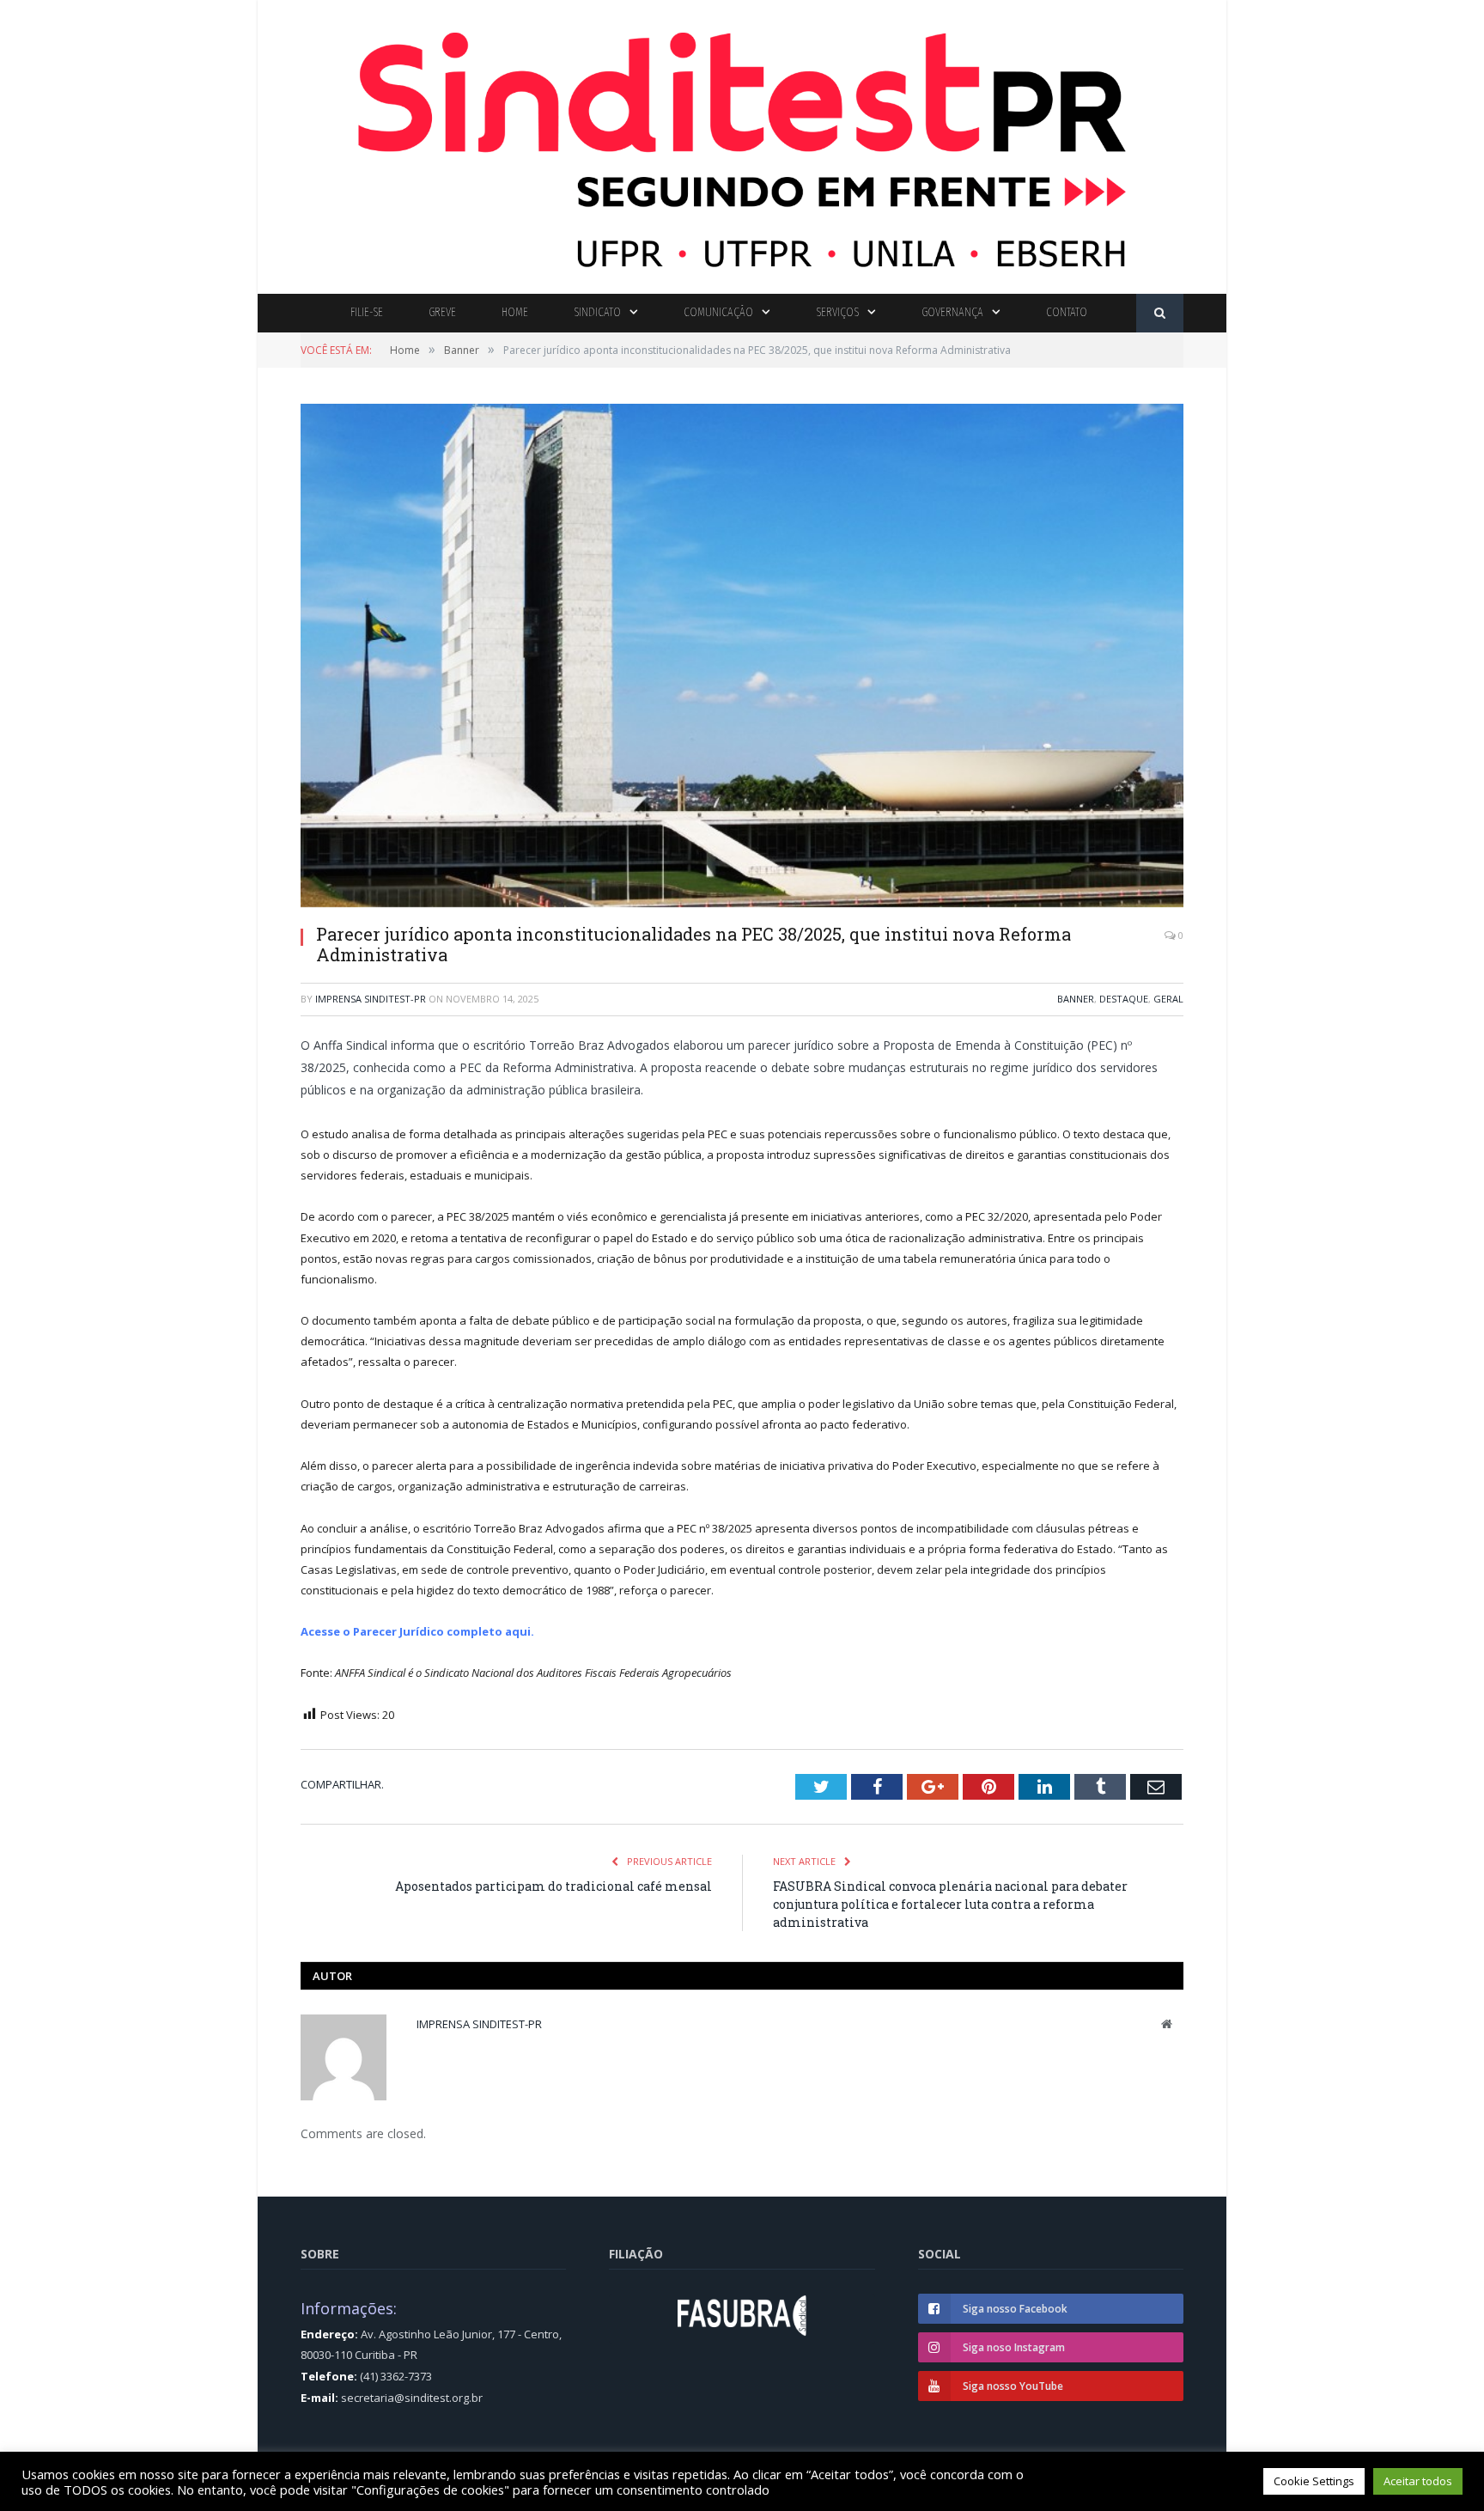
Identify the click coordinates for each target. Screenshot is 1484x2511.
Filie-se (367, 312)
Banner (1076, 999)
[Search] (1160, 313)
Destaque (1124, 999)
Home (515, 312)
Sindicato (597, 312)
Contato (1067, 312)
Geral (1168, 999)
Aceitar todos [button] (1418, 2481)
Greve (442, 312)
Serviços (837, 312)
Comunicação (718, 312)
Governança (952, 312)
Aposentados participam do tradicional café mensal (553, 1886)
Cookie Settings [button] (1314, 2481)
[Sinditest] (742, 143)
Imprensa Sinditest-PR (371, 999)
